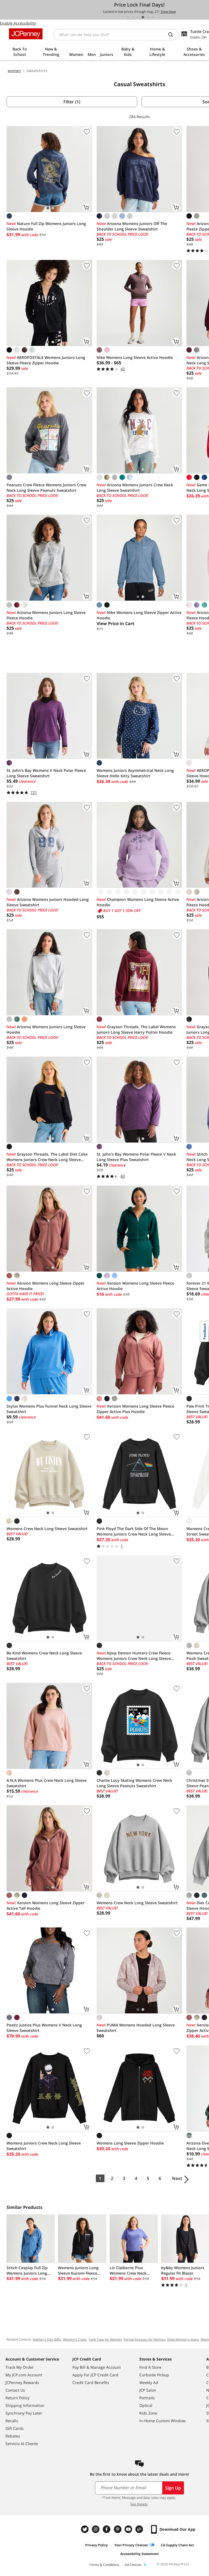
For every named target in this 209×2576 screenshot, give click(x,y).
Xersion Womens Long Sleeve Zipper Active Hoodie (46, 1286)
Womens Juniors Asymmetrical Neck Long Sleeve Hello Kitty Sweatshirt (135, 773)
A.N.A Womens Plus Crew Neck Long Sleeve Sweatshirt (47, 1783)
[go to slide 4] (143, 17)
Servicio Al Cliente (22, 2444)
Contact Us (15, 2390)
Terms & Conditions (104, 2565)
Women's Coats (75, 2339)
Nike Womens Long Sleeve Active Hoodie (135, 357)
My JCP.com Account (24, 2375)
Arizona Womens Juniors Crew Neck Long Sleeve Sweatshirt (135, 488)
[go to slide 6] (153, 17)
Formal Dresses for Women (144, 2339)
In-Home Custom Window (162, 2421)
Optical (146, 2405)
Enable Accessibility (18, 23)
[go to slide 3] (138, 17)
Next (177, 2178)
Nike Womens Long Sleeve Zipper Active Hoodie (139, 615)
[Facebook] (107, 2529)
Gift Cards (15, 2428)
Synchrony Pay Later (24, 2413)
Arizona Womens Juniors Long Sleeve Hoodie (46, 1029)
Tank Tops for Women (105, 2339)
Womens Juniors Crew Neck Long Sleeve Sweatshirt (44, 2146)
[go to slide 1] (128, 17)
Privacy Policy (96, 2545)
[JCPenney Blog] (140, 2529)
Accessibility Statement (139, 2554)
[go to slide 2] (133, 17)
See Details (139, 2504)
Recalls (12, 2421)
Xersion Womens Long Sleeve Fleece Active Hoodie (135, 1286)
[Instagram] (96, 2529)
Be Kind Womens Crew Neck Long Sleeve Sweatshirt (44, 1656)
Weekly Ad (149, 2382)
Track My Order (20, 2367)
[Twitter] (85, 2529)
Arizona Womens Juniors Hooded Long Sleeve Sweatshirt (48, 902)
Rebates (13, 2436)
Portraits (147, 2398)
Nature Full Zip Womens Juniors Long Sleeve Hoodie (46, 226)
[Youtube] (129, 2529)
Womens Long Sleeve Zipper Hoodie (130, 2143)
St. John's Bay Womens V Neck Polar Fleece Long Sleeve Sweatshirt (46, 773)
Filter (72, 102)
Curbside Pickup (154, 2375)
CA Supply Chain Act (177, 2545)
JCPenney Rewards (22, 2382)
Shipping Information (25, 2405)
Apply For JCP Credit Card (95, 2375)
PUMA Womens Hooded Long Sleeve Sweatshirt (136, 2028)
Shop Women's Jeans (183, 2339)
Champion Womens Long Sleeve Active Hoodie (138, 902)
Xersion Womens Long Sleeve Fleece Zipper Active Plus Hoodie (135, 1409)
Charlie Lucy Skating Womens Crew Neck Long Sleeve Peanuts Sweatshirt (134, 1783)
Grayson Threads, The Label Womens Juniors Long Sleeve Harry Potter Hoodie (136, 1029)
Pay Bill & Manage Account (97, 2367)
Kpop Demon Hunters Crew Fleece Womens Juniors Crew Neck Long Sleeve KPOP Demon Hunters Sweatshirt (134, 1656)
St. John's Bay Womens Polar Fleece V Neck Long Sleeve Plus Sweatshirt (136, 1157)
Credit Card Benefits (91, 2382)
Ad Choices (133, 2565)
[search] (173, 35)
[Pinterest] (118, 2529)
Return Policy (17, 2398)
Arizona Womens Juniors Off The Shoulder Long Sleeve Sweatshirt (132, 226)
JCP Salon (148, 2390)
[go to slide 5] (148, 17)
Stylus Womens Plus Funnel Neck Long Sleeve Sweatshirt (49, 1409)
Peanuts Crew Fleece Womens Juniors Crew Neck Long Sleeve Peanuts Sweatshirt (46, 488)
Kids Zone (148, 2413)
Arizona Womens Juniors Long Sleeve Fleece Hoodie (46, 615)
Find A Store (150, 2367)
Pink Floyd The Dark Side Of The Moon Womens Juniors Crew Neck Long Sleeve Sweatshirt (134, 1531)
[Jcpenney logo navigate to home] (26, 34)
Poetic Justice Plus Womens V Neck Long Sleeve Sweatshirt (44, 2028)
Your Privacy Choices (131, 2545)
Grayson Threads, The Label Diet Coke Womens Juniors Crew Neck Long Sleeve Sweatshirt (47, 1157)
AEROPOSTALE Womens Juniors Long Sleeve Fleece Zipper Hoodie (46, 360)
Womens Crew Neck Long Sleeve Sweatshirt (47, 1529)
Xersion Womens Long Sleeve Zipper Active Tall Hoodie (46, 1905)
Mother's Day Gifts (47, 2339)
